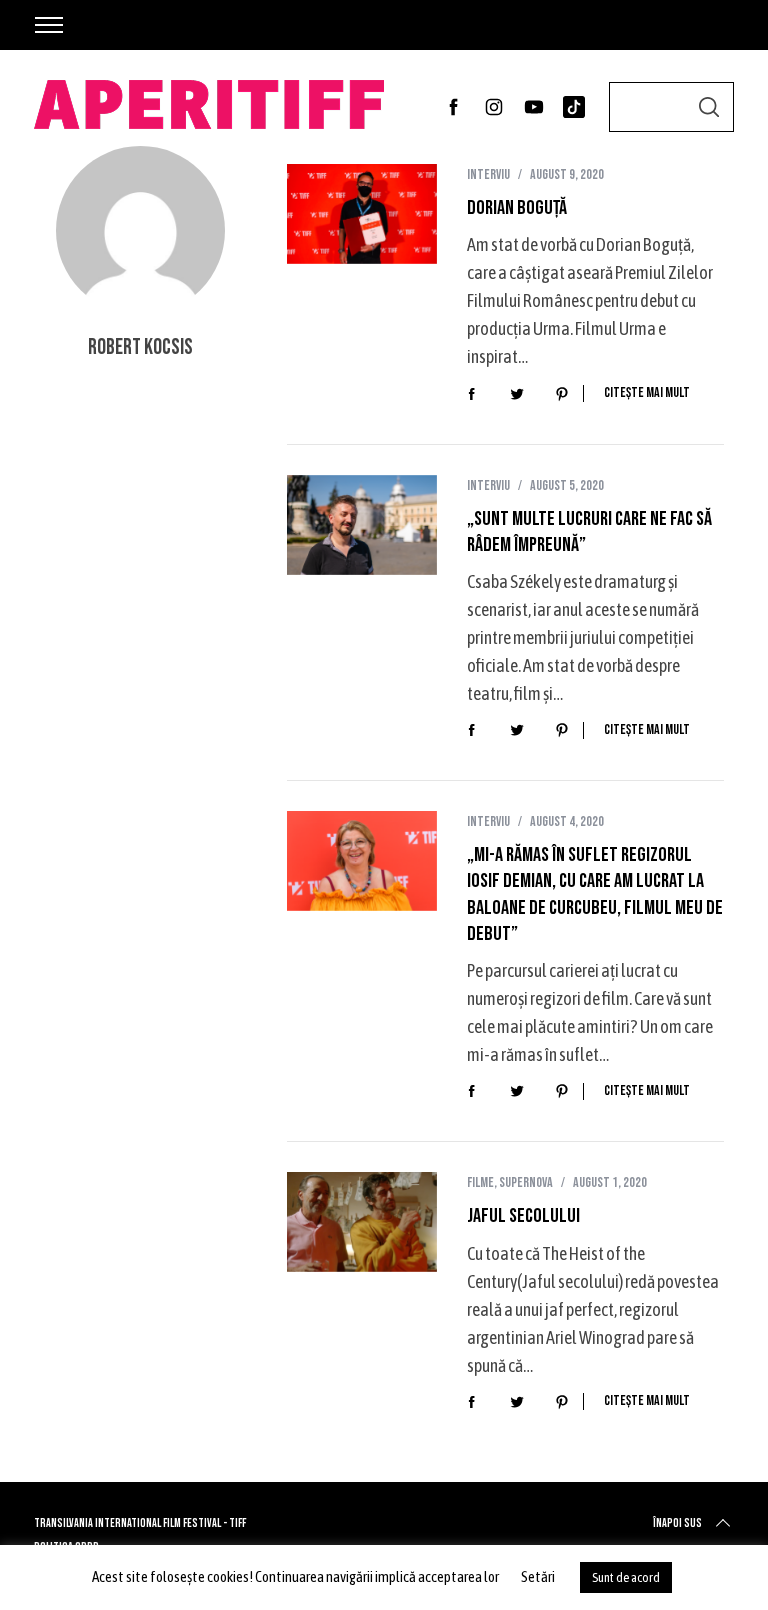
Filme (480, 1182)
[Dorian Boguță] (362, 214)
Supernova (526, 1182)
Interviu (488, 174)
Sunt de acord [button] (626, 1577)
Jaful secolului (523, 1216)
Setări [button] (538, 1576)
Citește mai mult (647, 393)
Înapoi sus (677, 1523)
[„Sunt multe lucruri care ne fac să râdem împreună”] (362, 525)
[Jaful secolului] (362, 1222)
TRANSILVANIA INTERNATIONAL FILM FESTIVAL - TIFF (140, 1523)
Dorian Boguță (517, 208)
